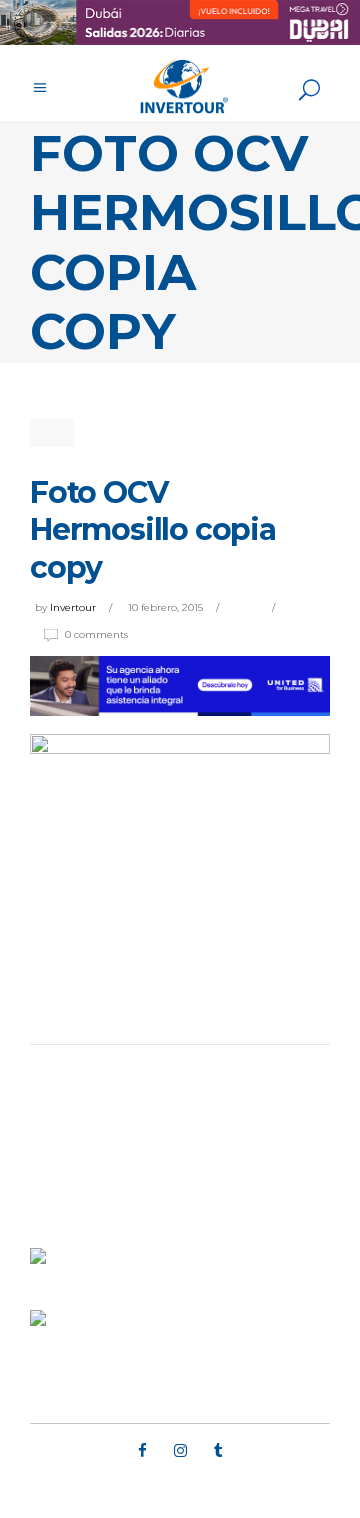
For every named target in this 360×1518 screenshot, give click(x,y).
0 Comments (96, 634)
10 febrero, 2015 (165, 607)
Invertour (73, 607)
